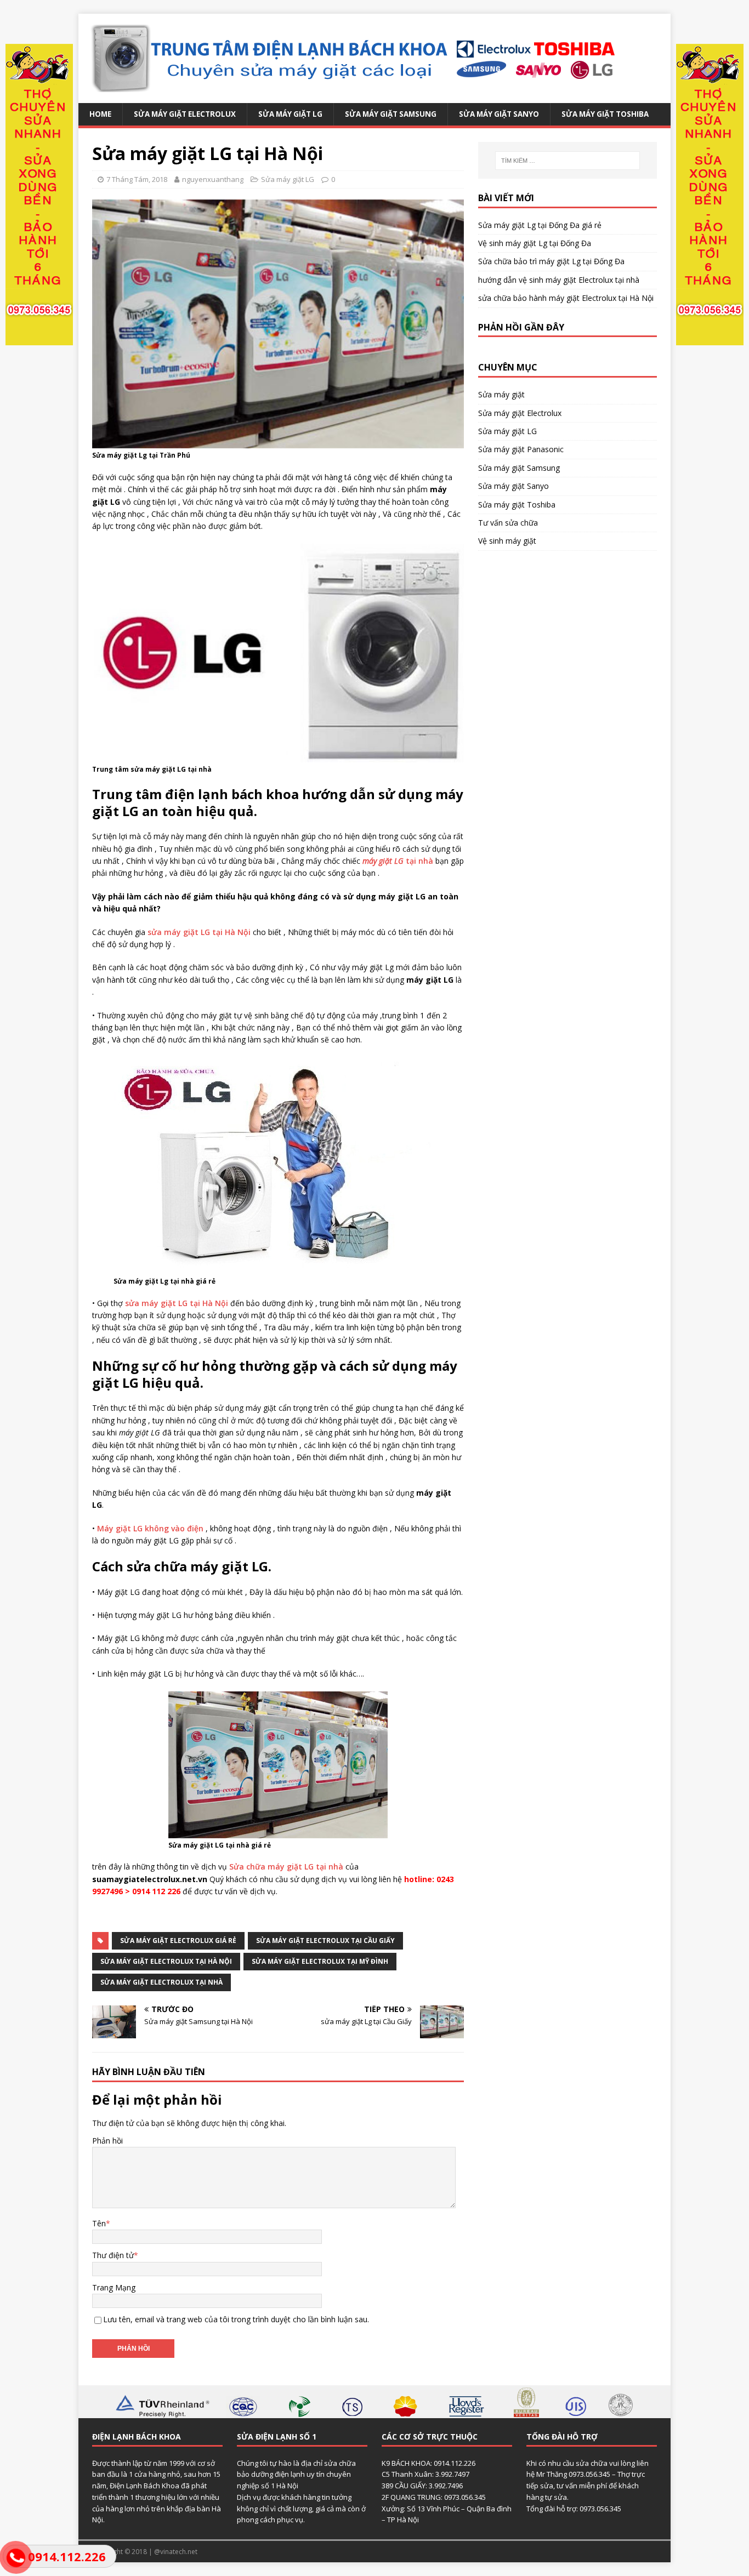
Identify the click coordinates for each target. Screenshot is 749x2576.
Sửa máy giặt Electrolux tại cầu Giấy (325, 1940)
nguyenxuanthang (213, 179)
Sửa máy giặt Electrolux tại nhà (161, 1982)
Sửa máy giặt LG (290, 114)
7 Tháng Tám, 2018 (137, 179)
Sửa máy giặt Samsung (391, 114)
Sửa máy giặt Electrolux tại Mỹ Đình (320, 1961)
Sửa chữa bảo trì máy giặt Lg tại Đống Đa (551, 261)
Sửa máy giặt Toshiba (605, 114)
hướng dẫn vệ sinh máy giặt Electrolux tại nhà (559, 280)
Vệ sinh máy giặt (507, 541)
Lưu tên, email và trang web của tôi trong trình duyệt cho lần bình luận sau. (236, 2319)
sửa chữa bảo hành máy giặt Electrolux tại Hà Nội (566, 298)
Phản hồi (107, 2141)
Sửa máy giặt (501, 394)
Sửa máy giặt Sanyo (499, 114)
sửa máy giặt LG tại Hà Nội (199, 932)
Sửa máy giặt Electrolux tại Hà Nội (166, 1961)
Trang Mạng (114, 2287)
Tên (99, 2223)
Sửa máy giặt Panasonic (521, 449)
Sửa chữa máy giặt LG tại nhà (286, 1867)
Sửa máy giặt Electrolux (185, 114)
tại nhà (398, 861)
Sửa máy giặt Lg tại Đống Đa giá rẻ (540, 225)
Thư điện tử (113, 2255)
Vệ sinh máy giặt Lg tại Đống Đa (535, 243)
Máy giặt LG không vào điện (150, 1528)
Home (100, 114)
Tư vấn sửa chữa (508, 523)
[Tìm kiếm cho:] (568, 161)
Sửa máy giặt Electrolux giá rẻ (178, 1940)
